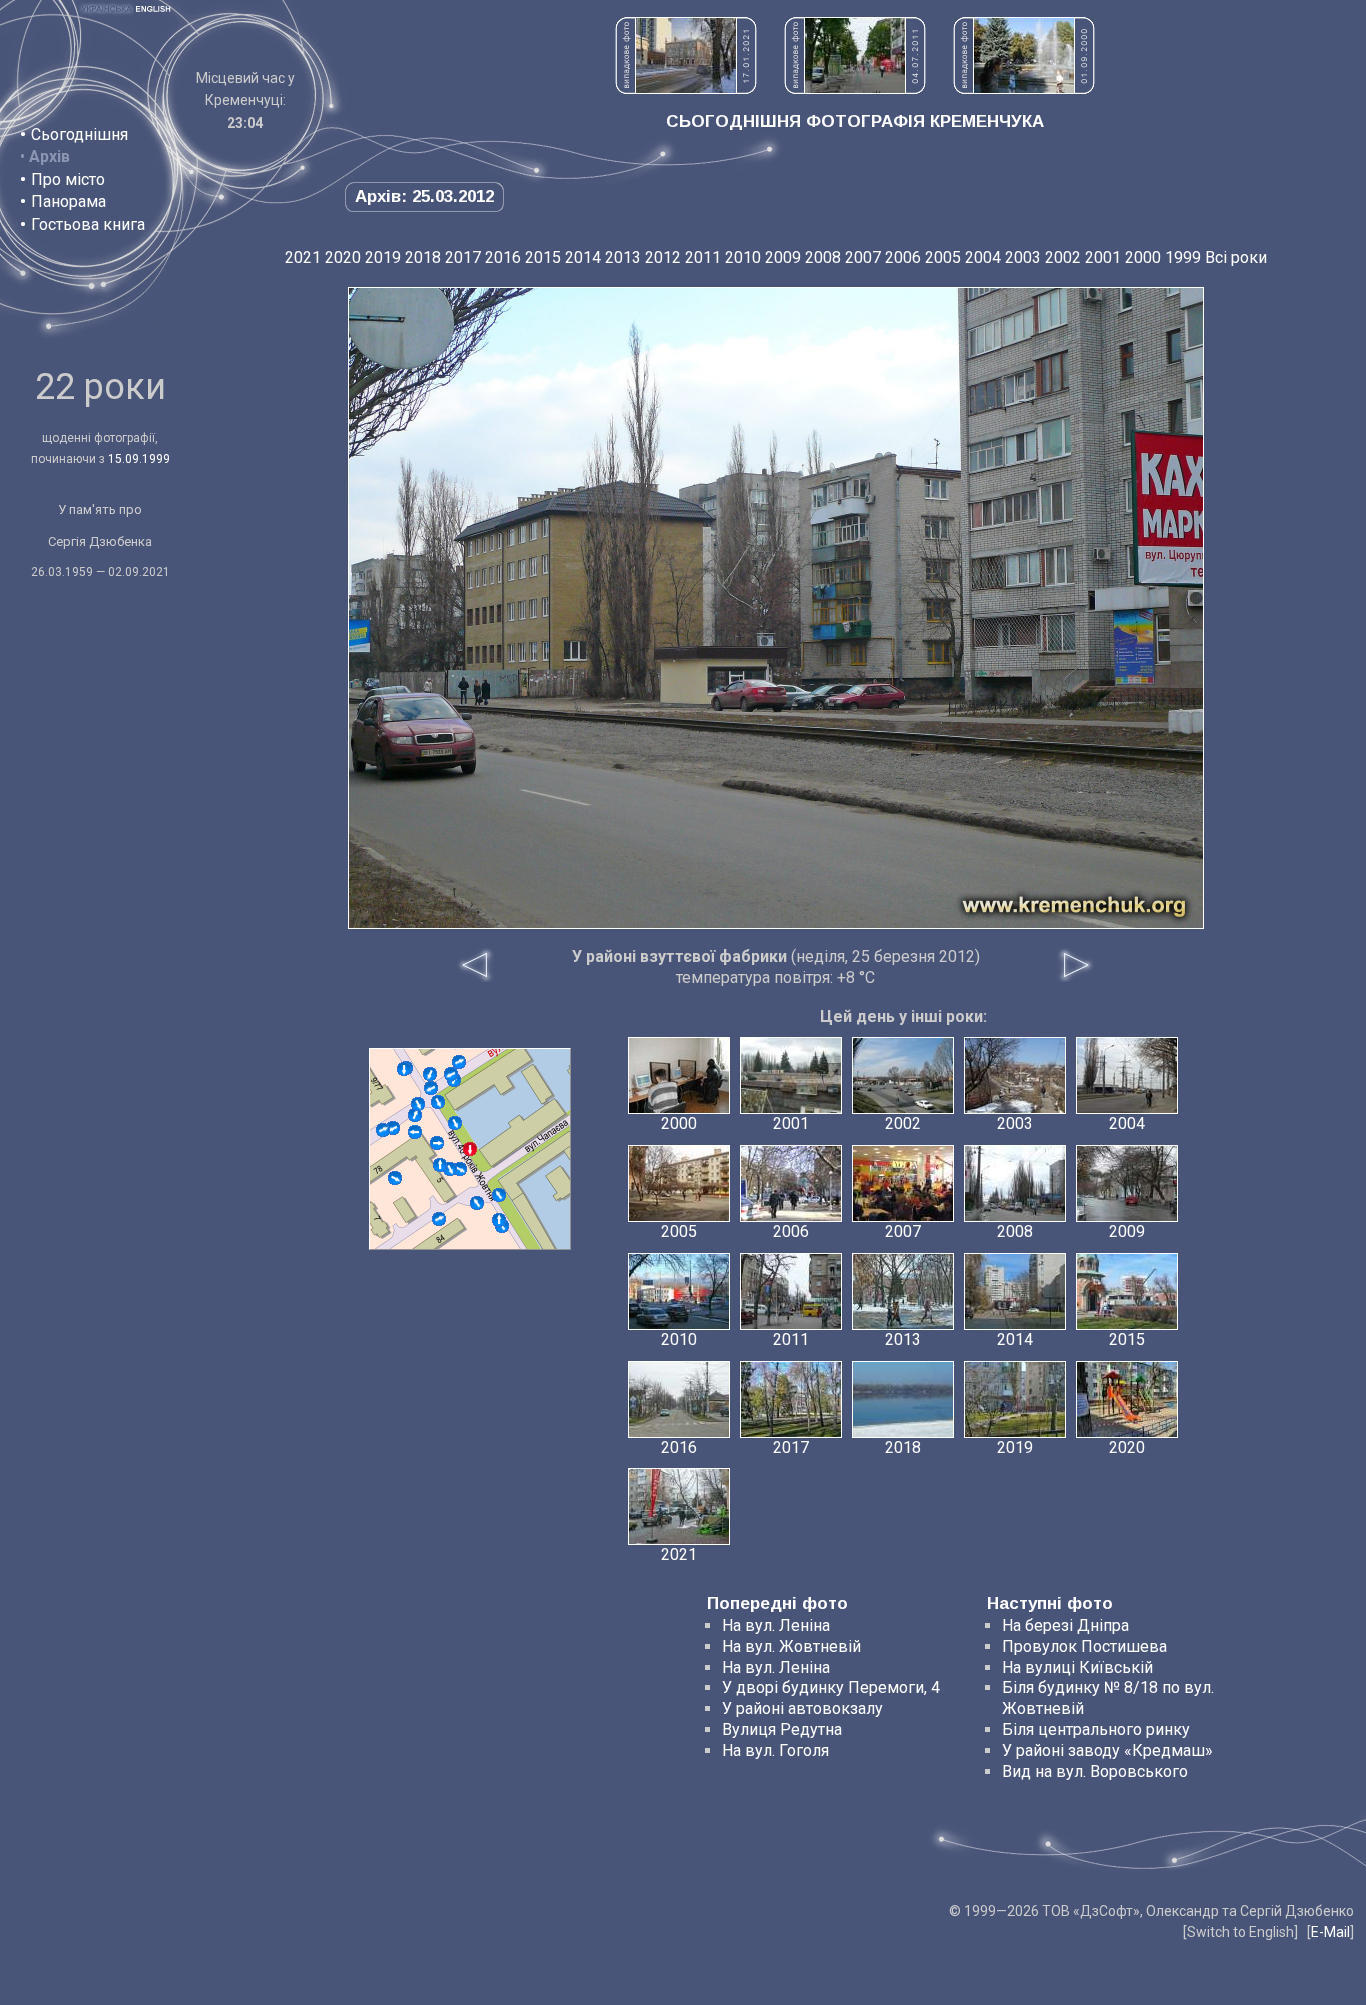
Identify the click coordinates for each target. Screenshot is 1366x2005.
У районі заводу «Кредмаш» (1107, 1750)
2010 (743, 257)
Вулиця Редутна (782, 1729)
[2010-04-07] (439, 1219)
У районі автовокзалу (802, 1708)
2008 (823, 257)
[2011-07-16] (418, 1104)
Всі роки (1236, 257)
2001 (1103, 257)
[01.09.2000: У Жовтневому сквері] (1024, 88)
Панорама (68, 201)
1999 (1183, 257)
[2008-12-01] (393, 1128)
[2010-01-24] (451, 1074)
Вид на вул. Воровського (1095, 1771)
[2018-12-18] (415, 1132)
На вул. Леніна (776, 1625)
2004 (983, 257)
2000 (1143, 257)
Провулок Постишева (1084, 1646)
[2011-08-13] (450, 1169)
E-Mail (1330, 1932)
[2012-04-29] (477, 1203)
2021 (303, 257)
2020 (343, 257)
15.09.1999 (139, 459)
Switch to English (1240, 1932)
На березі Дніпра (1065, 1625)
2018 (423, 257)
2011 (703, 257)
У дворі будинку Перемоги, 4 (831, 1687)
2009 (783, 257)
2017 (463, 257)
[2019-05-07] (431, 1088)
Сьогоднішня (79, 134)
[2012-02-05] (437, 1143)
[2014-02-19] (440, 1165)
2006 (903, 257)
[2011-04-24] (499, 1220)
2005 (943, 257)
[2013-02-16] (455, 1123)
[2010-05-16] (430, 1074)
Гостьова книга (88, 224)
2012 (663, 257)
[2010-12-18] (383, 1130)
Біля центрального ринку (1096, 1729)
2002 (1063, 257)
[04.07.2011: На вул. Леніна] (855, 88)
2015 (543, 257)
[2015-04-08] (395, 1178)
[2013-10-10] (459, 1062)
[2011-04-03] (438, 1102)
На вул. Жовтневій (791, 1646)
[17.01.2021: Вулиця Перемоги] (686, 88)
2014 (583, 257)
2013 (623, 257)
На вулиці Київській (1077, 1667)
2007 (863, 257)
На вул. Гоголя (775, 1750)
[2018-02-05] (499, 1195)
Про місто (68, 179)
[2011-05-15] (404, 1069)
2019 (383, 257)
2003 (1023, 257)
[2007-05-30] (415, 1115)
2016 (503, 257)
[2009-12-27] (460, 1169)
